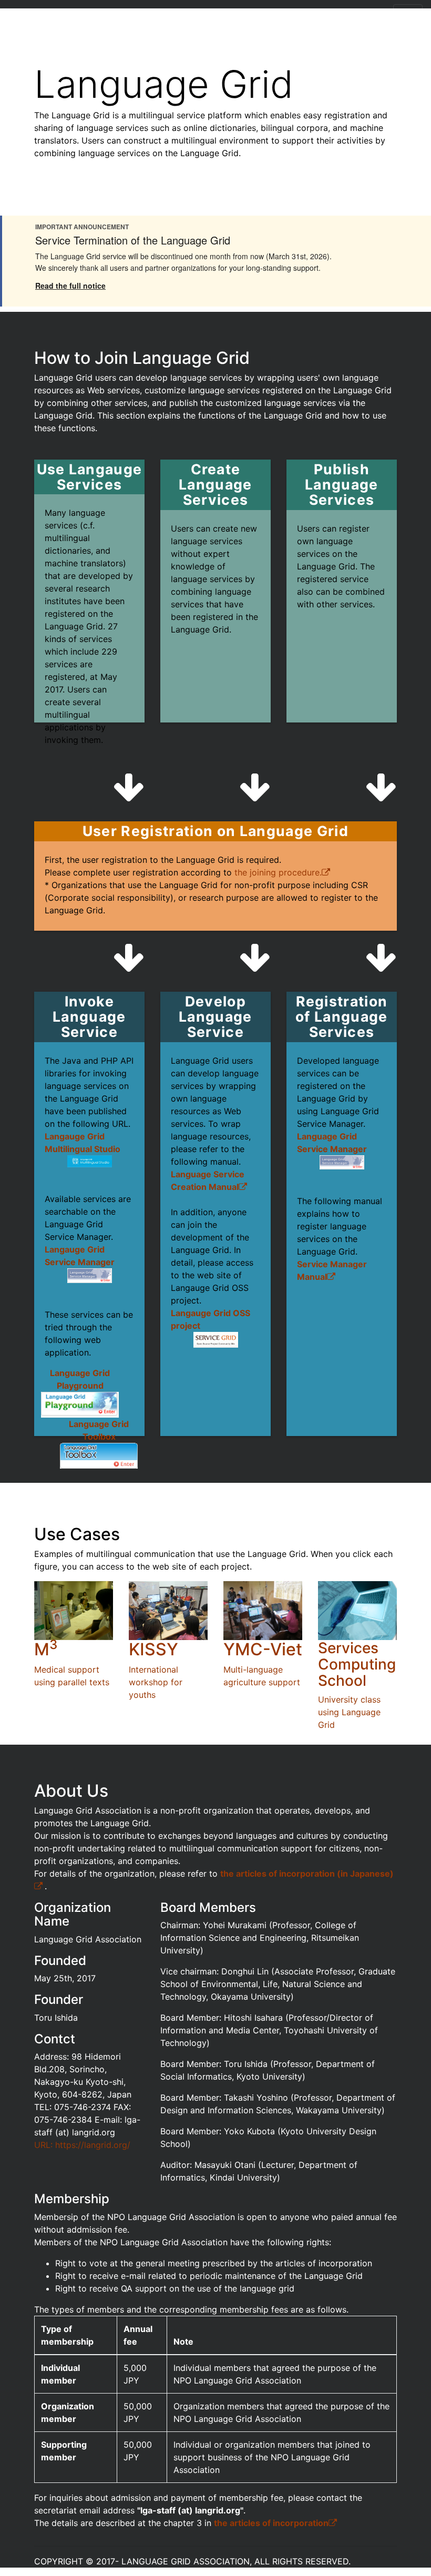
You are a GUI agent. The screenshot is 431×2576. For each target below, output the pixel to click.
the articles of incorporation (271, 2523)
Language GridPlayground (80, 1379)
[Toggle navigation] (408, 15)
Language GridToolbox (99, 1430)
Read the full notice (70, 286)
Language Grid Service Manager (332, 1143)
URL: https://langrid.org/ (82, 2145)
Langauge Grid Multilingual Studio (83, 1143)
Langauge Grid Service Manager (80, 1256)
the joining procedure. (278, 872)
